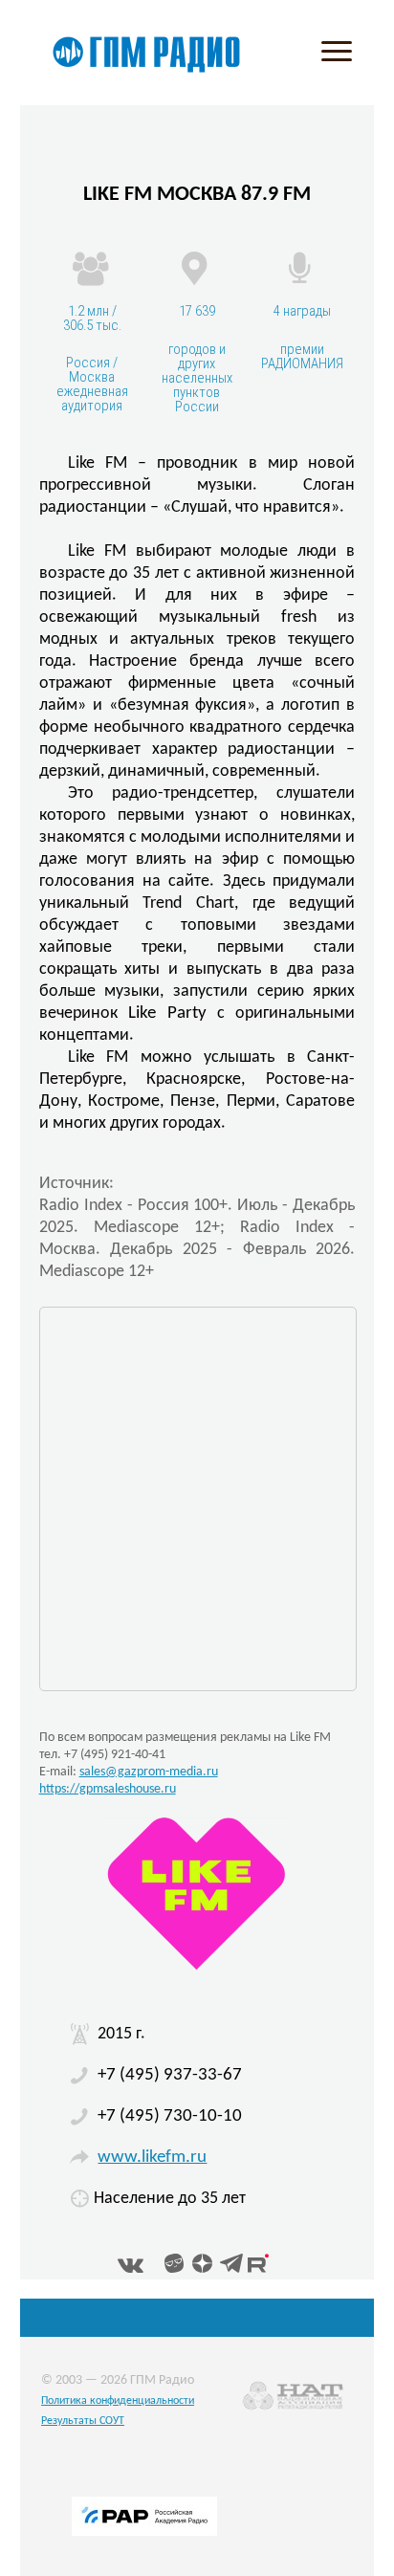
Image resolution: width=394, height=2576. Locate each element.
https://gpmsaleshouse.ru (108, 1789)
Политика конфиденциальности (118, 2401)
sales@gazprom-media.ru (149, 1772)
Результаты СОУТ (83, 2421)
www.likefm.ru (152, 2158)
